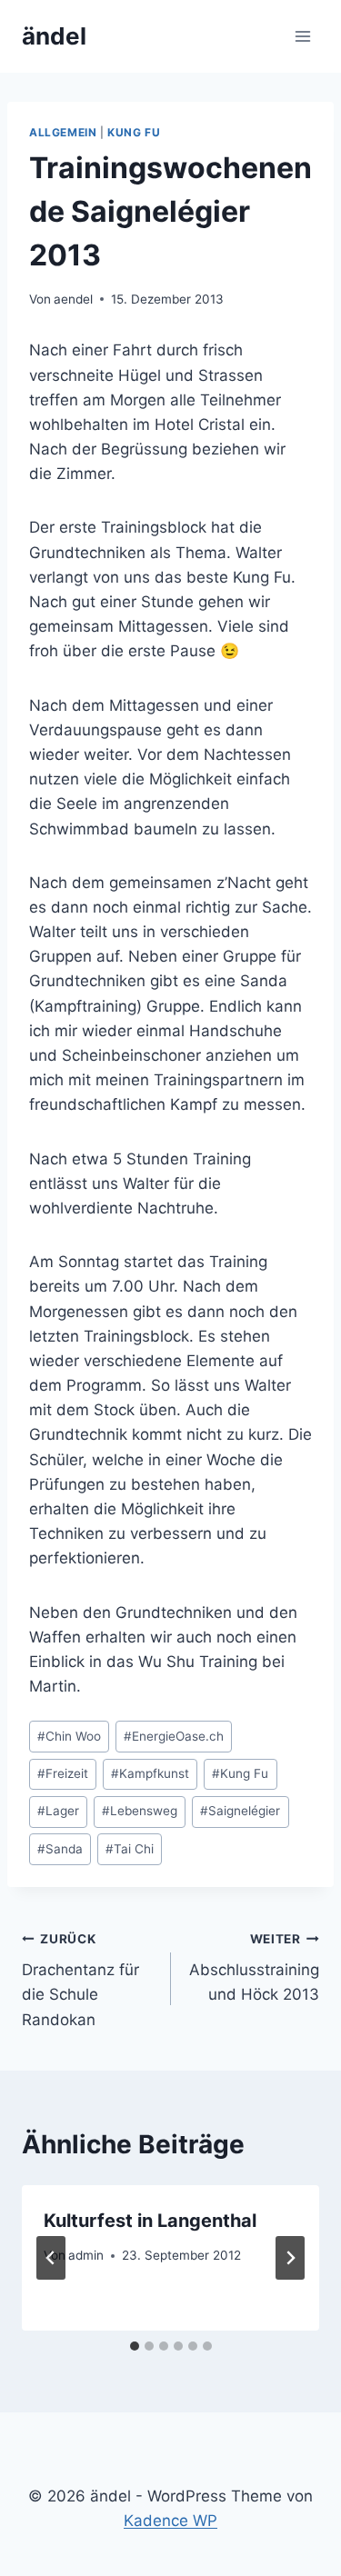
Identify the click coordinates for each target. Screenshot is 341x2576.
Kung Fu (134, 132)
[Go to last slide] (51, 2258)
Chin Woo (69, 1736)
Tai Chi (130, 1849)
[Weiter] (290, 2258)
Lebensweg (140, 1811)
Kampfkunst (150, 1773)
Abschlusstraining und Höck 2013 (254, 1968)
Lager (58, 1811)
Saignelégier (240, 1811)
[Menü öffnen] (302, 36)
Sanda (60, 1849)
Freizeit (63, 1773)
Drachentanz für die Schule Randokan (80, 1980)
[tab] (135, 2346)
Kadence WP (170, 2521)
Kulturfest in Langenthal (150, 2221)
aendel (73, 299)
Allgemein (63, 132)
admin (86, 2255)
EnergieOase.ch (174, 1736)
